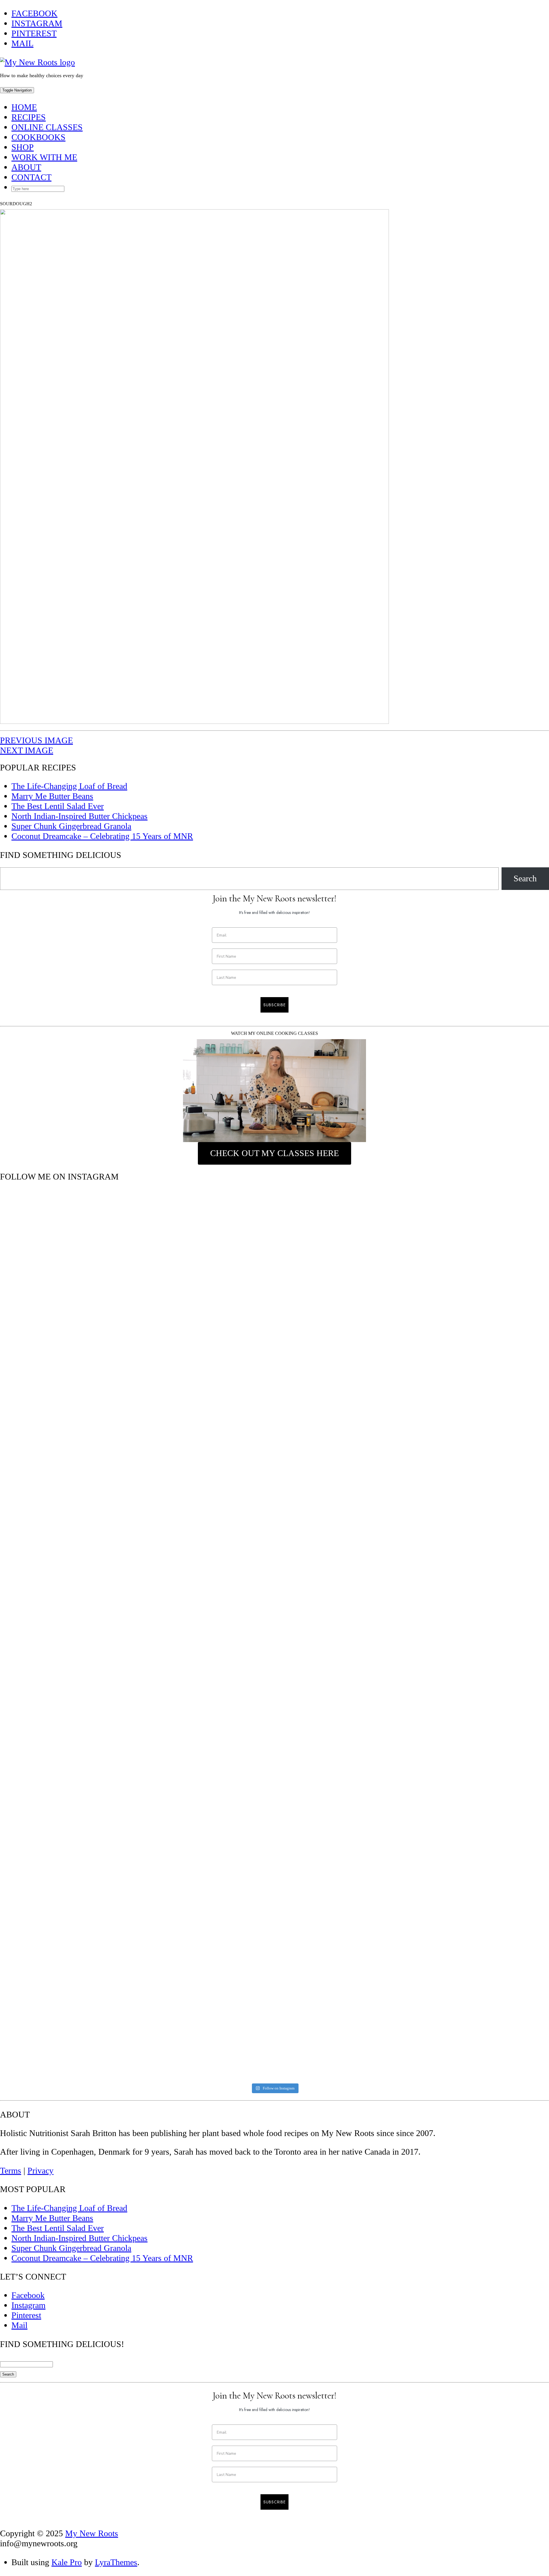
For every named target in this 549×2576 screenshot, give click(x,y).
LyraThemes (116, 2562)
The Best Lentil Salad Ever (58, 806)
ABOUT (26, 167)
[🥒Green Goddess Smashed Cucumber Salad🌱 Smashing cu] (68, 1898)
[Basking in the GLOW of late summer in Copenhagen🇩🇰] (206, 1318)
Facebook (34, 13)
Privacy (40, 2171)
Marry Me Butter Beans (52, 796)
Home (24, 107)
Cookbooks (38, 137)
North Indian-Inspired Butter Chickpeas (79, 816)
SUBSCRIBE (274, 1005)
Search (525, 878)
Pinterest (34, 33)
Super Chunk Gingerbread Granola (71, 826)
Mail (22, 43)
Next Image (27, 750)
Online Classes (47, 127)
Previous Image (36, 740)
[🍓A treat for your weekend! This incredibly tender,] (206, 1797)
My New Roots (92, 2533)
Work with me (44, 157)
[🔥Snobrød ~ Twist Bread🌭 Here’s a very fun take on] (68, 1373)
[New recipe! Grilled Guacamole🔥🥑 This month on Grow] (344, 1453)
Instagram (37, 23)
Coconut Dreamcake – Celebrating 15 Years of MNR (102, 836)
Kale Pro (67, 2562)
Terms (11, 2171)
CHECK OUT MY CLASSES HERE (274, 1153)
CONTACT (31, 177)
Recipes (29, 117)
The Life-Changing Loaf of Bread (69, 786)
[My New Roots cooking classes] (274, 1091)
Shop (23, 147)
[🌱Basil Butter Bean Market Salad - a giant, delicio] (344, 1787)
